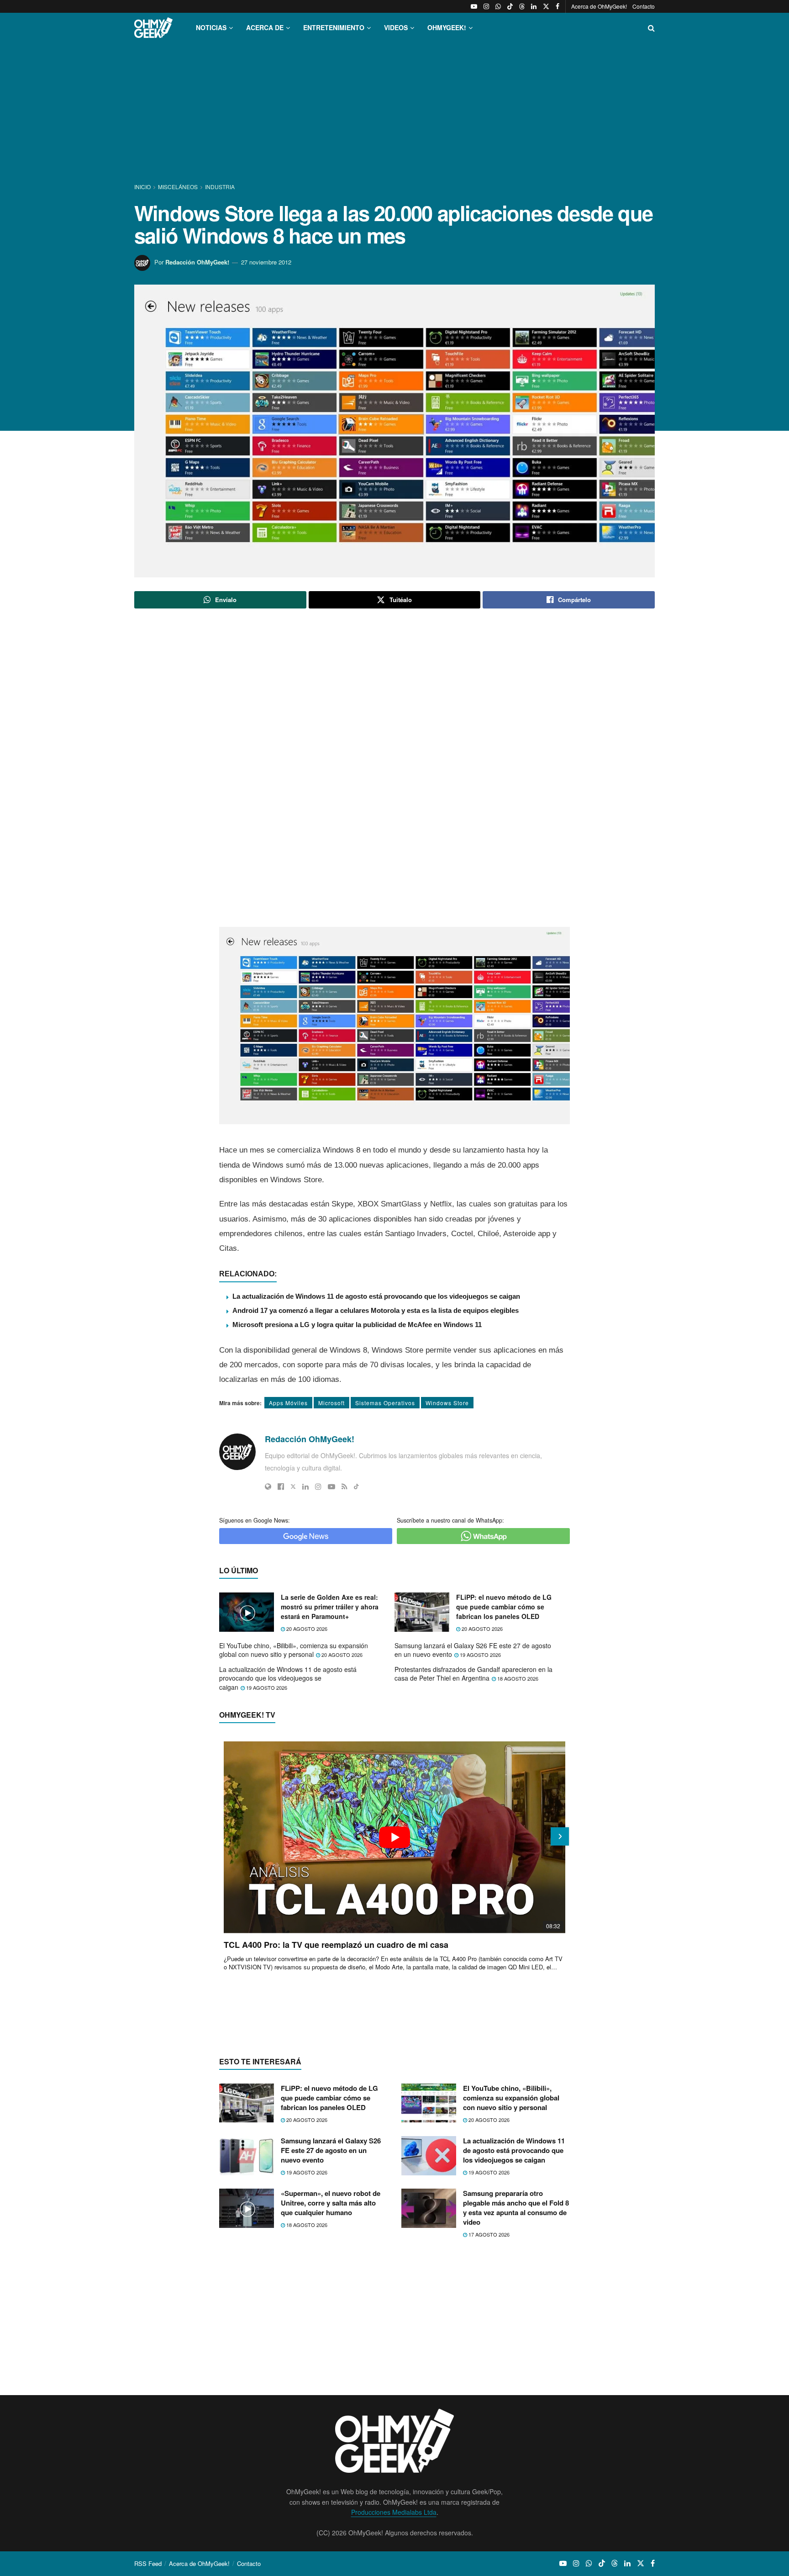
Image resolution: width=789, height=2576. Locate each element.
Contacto (644, 6)
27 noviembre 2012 (266, 262)
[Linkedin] (305, 1486)
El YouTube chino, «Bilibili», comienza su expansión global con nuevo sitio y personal (294, 1650)
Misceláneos (178, 187)
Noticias (211, 27)
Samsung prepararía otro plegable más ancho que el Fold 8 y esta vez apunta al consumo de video (516, 2208)
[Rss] (345, 1486)
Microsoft (331, 1403)
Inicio (143, 187)
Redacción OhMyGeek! (197, 262)
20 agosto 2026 (306, 1629)
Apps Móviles (288, 1403)
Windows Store (447, 1403)
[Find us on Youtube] (474, 6)
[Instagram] (318, 1486)
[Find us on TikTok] (510, 6)
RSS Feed (148, 2563)
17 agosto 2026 (488, 2234)
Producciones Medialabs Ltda (394, 2512)
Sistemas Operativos (385, 1403)
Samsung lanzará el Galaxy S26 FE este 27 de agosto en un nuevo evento (473, 1650)
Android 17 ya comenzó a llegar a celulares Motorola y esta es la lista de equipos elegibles (376, 1310)
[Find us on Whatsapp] (498, 6)
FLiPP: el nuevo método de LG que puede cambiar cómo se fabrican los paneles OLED (504, 1607)
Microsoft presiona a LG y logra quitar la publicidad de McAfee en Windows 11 (357, 1325)
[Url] (268, 1486)
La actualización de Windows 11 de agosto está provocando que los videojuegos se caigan (376, 1296)
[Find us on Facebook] (558, 6)
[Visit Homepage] (153, 28)
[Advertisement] (394, 113)
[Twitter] (293, 1486)
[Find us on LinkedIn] (534, 6)
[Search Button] (651, 28)
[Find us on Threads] (522, 6)
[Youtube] (331, 1486)
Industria (220, 187)
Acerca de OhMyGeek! (599, 6)
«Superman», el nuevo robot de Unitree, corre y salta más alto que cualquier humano (331, 2203)
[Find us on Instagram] (486, 6)
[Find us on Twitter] (546, 6)
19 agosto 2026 (480, 1655)
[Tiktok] (356, 1486)
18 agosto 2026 (517, 1678)
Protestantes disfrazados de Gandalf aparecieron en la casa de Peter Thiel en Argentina (473, 1674)
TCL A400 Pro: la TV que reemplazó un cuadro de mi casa (336, 1945)
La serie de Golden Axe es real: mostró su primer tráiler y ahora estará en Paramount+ (330, 1607)
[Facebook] (281, 1486)
